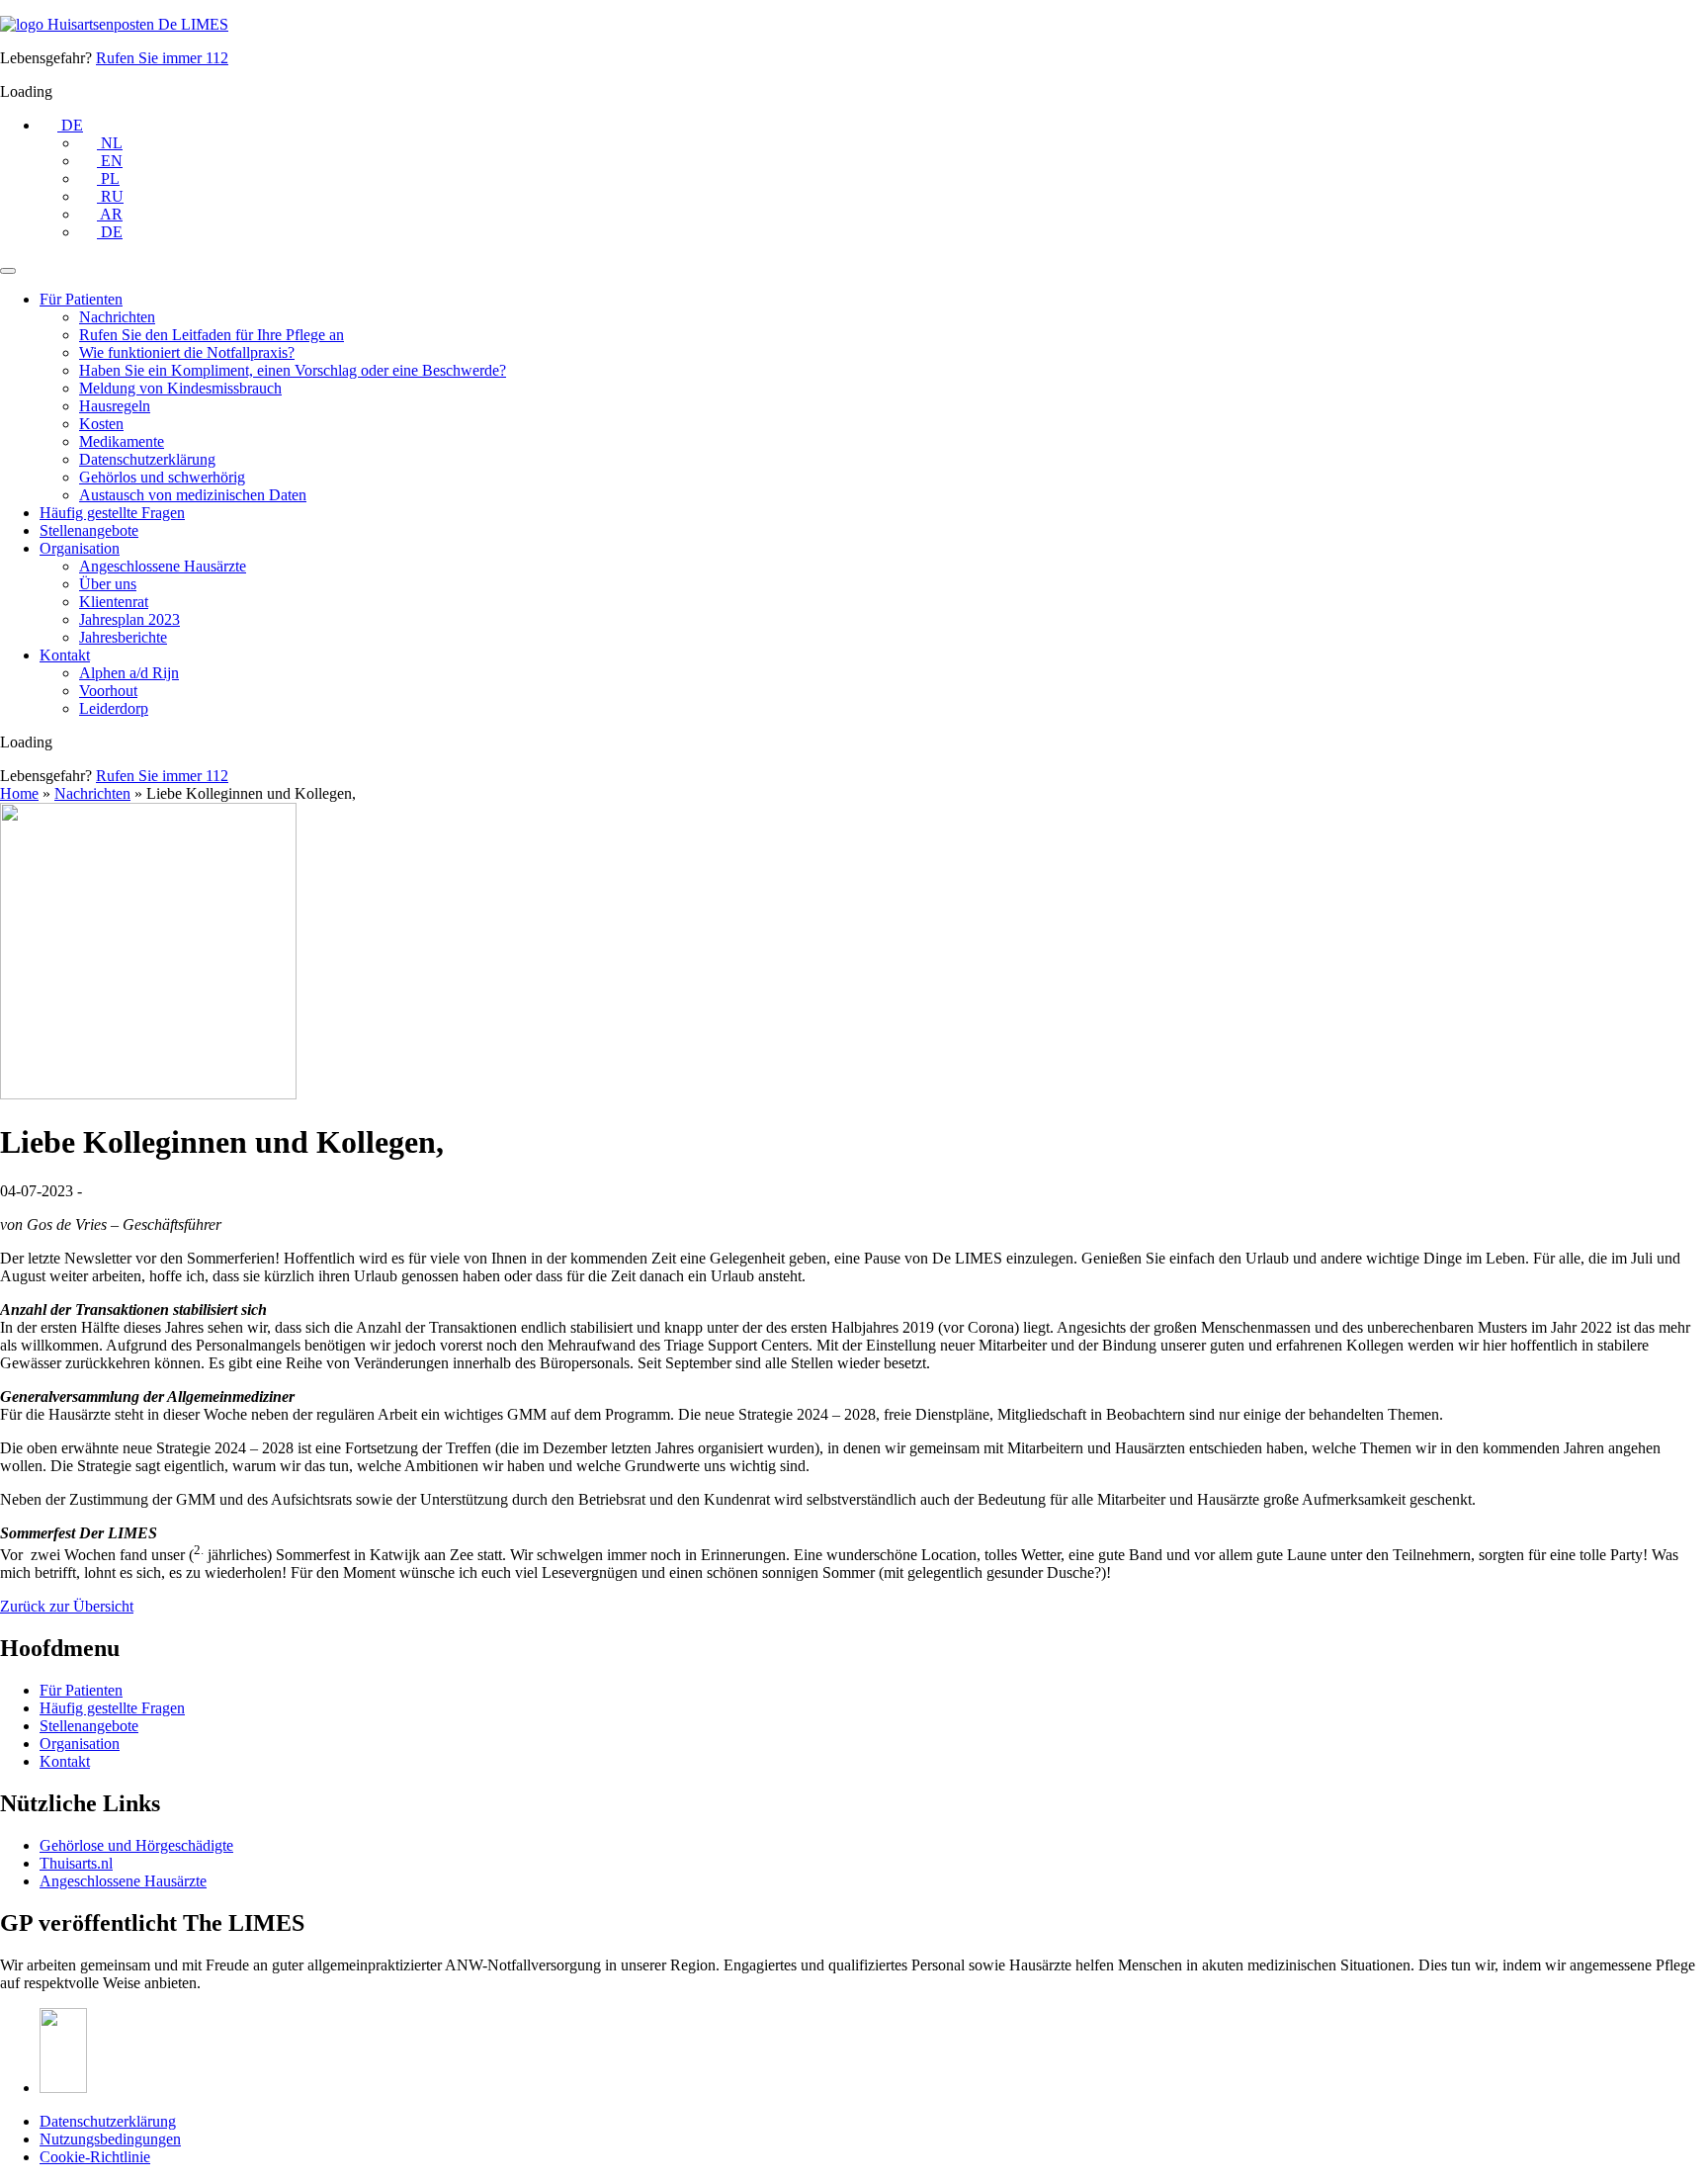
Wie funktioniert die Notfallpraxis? (187, 352)
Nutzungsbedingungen (110, 2139)
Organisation (80, 548)
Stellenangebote (89, 530)
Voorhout (108, 691)
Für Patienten (81, 299)
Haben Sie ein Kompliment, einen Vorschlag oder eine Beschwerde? (293, 370)
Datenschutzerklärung (147, 459)
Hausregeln (115, 406)
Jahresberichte (123, 637)
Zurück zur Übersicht (67, 1606)
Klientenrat (114, 602)
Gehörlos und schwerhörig (162, 477)
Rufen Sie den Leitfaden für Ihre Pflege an (212, 335)
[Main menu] (8, 271)
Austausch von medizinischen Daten (193, 495)
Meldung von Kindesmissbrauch (180, 388)
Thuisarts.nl (76, 1863)
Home (19, 793)
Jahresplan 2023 (129, 619)
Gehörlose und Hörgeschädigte (136, 1845)
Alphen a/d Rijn (129, 673)
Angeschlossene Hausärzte (163, 566)
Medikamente (122, 441)
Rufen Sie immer (162, 58)
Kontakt (65, 655)
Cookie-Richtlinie (95, 2157)
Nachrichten (117, 317)
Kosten (101, 424)
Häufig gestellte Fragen (112, 513)
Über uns (108, 584)
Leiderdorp (114, 708)
